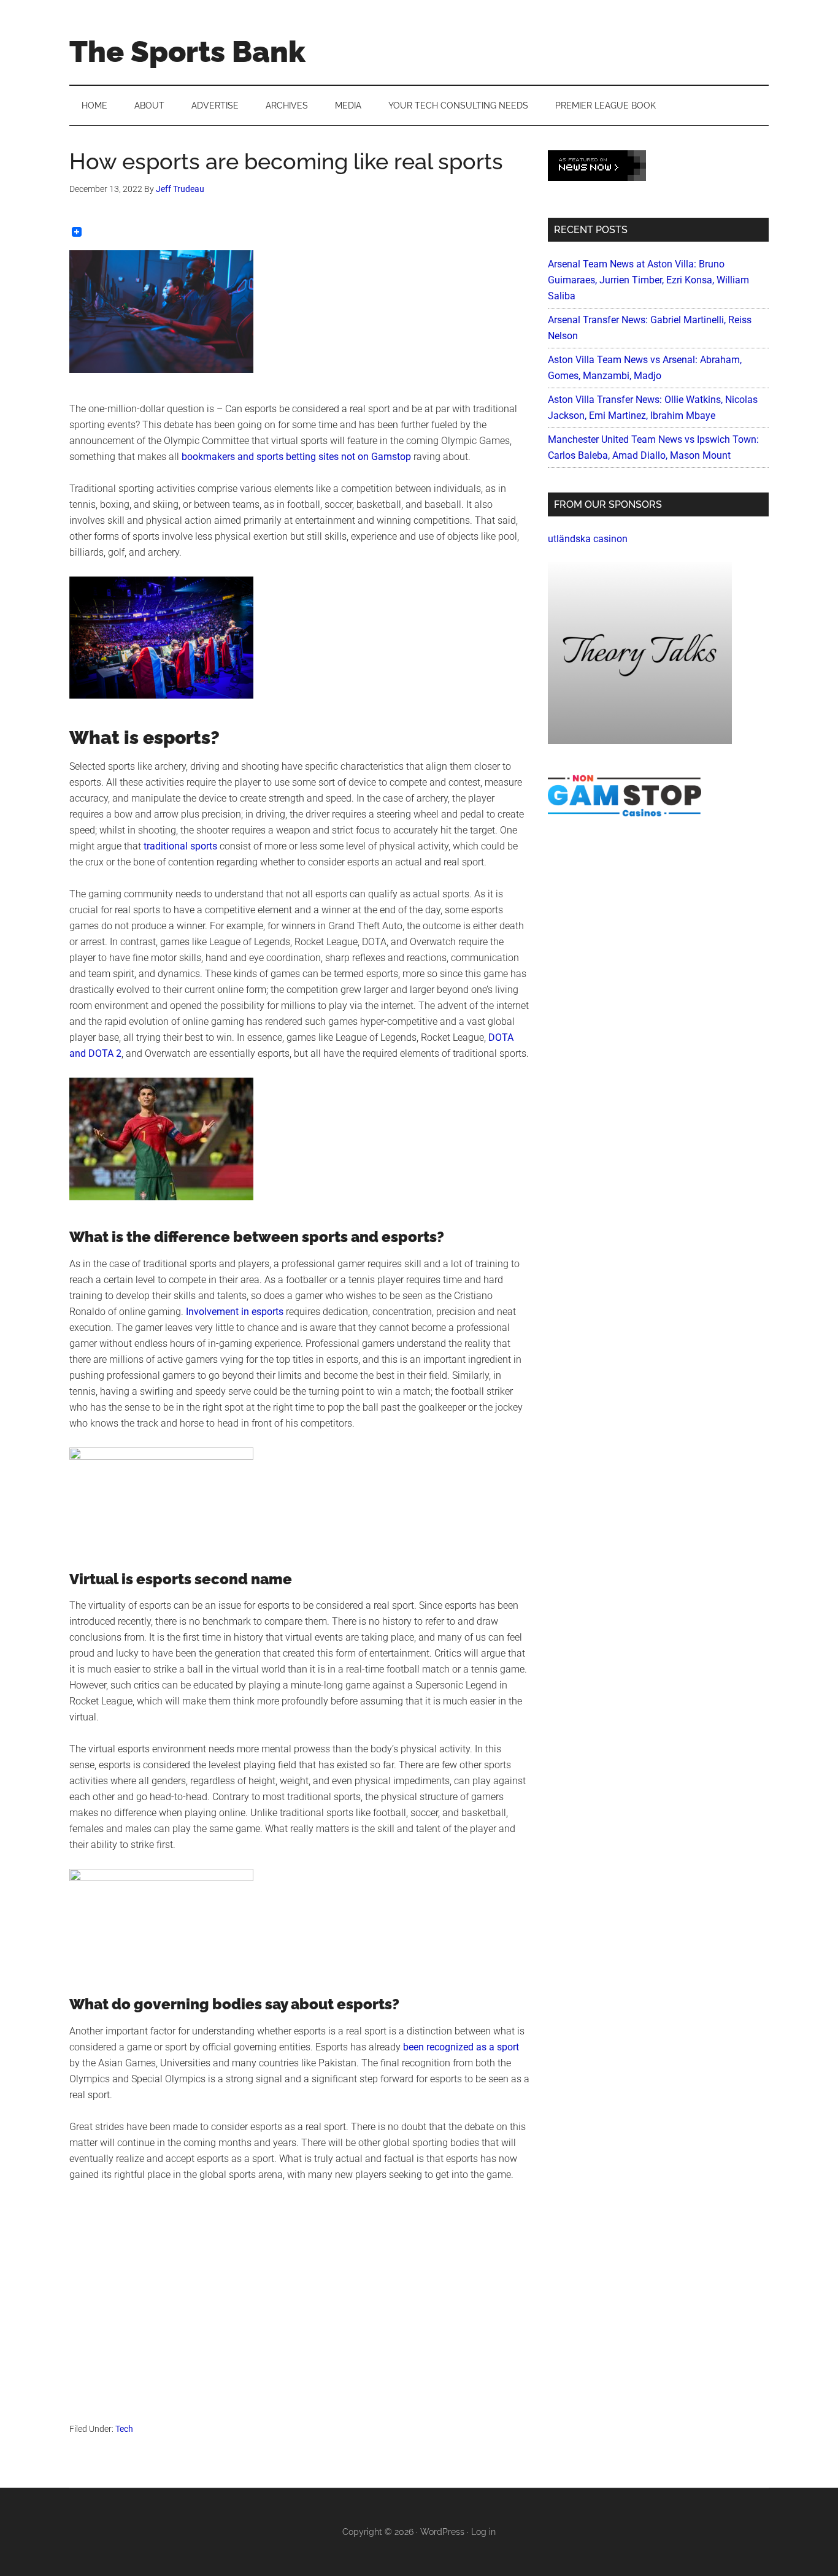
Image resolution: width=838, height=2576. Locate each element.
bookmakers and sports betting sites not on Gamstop (296, 457)
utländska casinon (588, 539)
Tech (124, 2429)
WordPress (442, 2532)
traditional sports (180, 846)
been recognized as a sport (461, 2047)
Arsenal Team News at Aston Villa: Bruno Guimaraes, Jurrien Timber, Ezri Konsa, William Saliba (648, 280)
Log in (483, 2532)
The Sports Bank (187, 52)
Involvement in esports (235, 1312)
